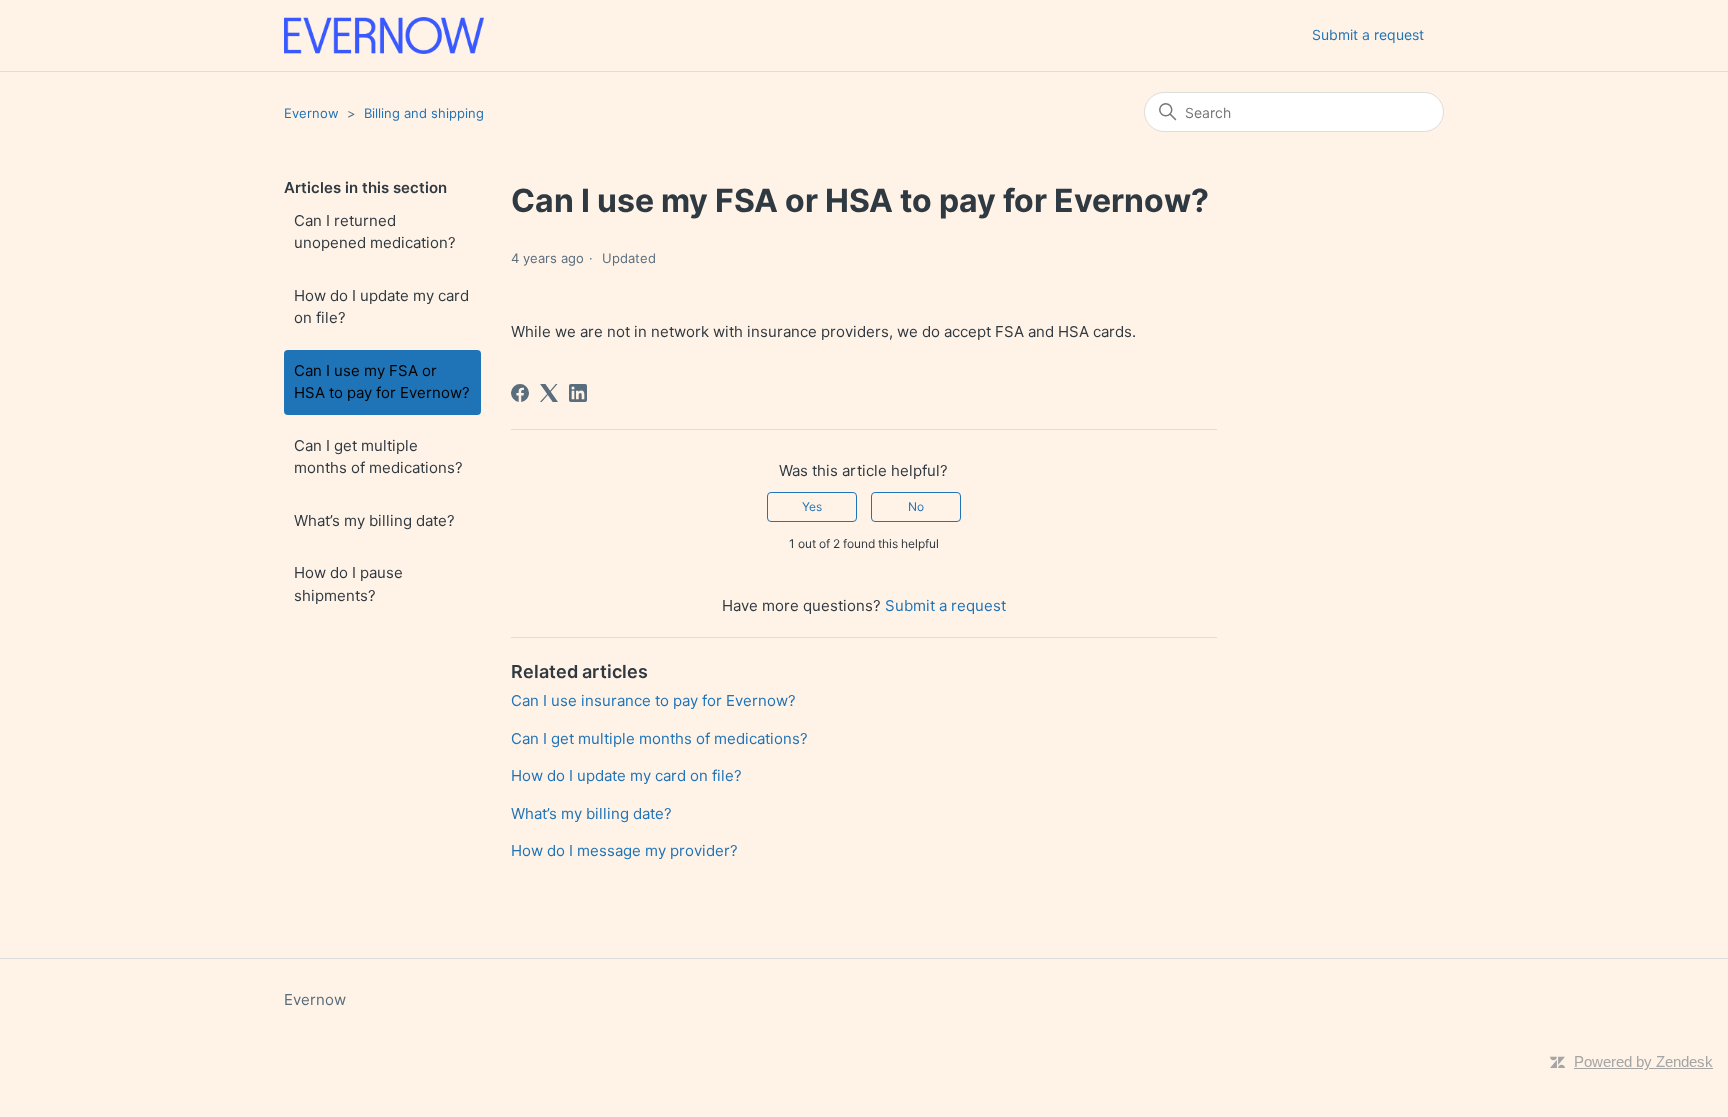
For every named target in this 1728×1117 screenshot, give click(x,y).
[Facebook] (520, 393)
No (916, 506)
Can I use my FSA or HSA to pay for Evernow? (382, 382)
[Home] (384, 35)
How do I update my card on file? (381, 307)
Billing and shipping (424, 113)
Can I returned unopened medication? (375, 232)
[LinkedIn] (578, 393)
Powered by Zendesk (1643, 1061)
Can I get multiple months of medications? (378, 457)
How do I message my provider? (624, 850)
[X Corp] (549, 393)
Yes (812, 506)
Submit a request (1368, 34)
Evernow (311, 113)
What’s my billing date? (374, 520)
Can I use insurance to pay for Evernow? (653, 700)
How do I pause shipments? (348, 584)
